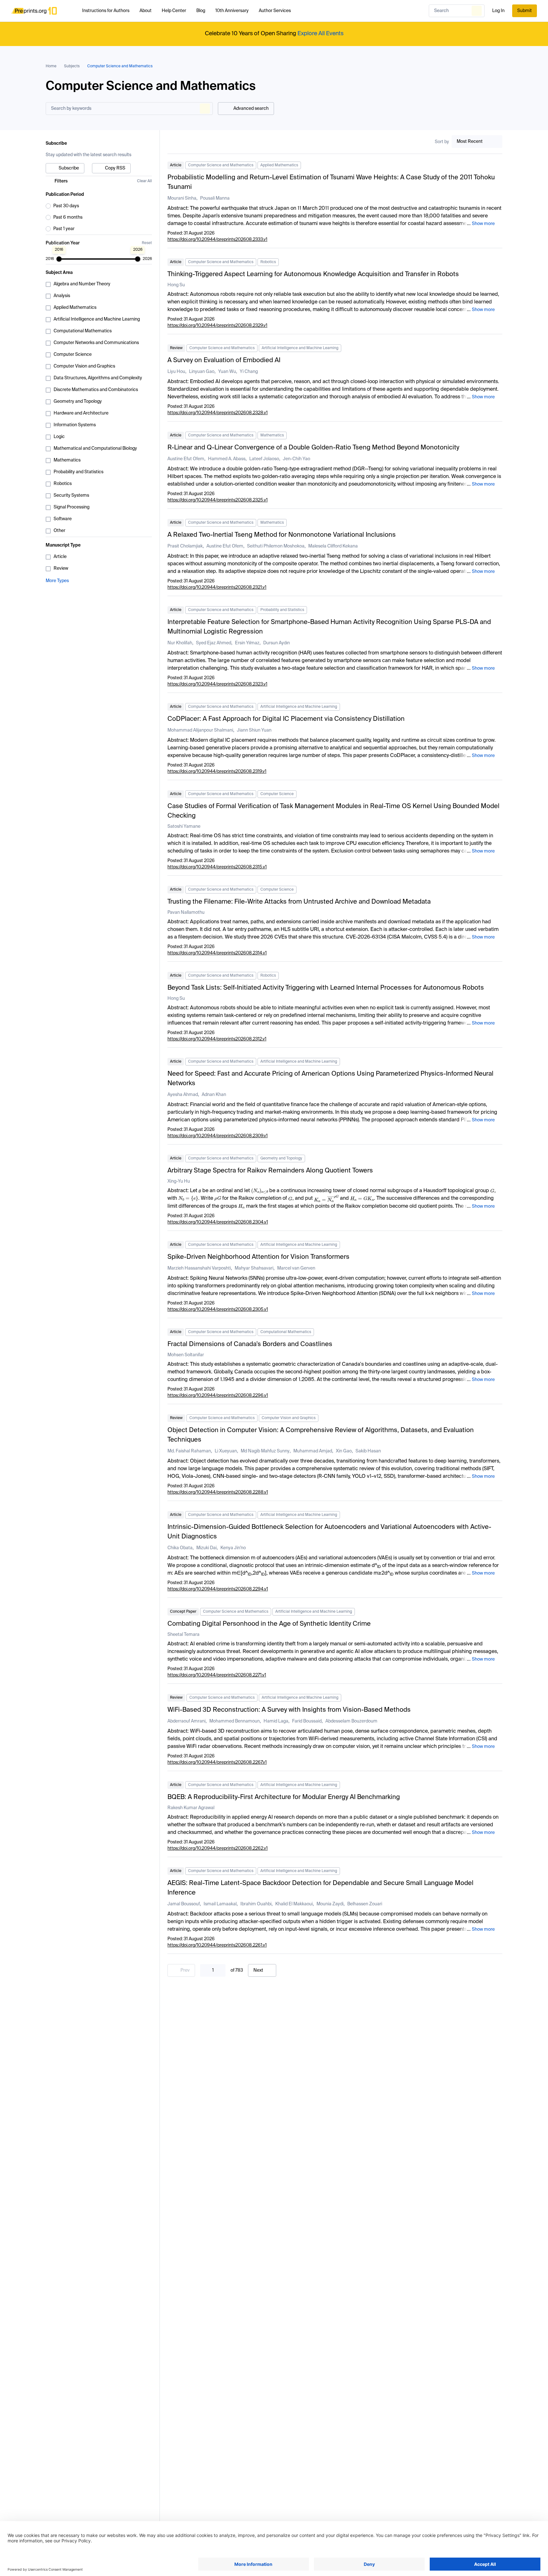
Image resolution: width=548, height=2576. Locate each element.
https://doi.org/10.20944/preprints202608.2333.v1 (217, 240)
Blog (201, 11)
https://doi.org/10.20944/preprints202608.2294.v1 (218, 1589)
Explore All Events (320, 34)
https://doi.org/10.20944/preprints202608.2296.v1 (218, 1396)
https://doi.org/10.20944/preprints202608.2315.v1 (217, 867)
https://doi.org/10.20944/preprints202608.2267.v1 (217, 1763)
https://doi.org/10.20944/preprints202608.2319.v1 (217, 772)
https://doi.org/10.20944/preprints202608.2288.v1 (218, 1492)
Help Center (174, 11)
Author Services (275, 11)
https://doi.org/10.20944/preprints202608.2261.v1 (217, 1945)
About (146, 11)
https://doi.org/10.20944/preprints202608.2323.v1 (217, 684)
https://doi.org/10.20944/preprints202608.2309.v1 (218, 1136)
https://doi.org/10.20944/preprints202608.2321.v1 (217, 588)
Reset (147, 243)
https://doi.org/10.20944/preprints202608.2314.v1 (217, 953)
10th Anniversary (232, 11)
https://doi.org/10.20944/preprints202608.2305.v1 (218, 1310)
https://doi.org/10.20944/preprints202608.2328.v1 (218, 413)
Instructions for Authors (106, 11)
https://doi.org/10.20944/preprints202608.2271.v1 (217, 1675)
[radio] (99, 206)
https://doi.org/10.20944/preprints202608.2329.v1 (217, 326)
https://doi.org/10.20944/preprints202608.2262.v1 (218, 1849)
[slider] (59, 259)
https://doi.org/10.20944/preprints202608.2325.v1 (218, 500)
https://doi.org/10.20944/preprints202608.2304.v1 (218, 1222)
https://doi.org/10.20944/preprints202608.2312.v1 (217, 1039)
